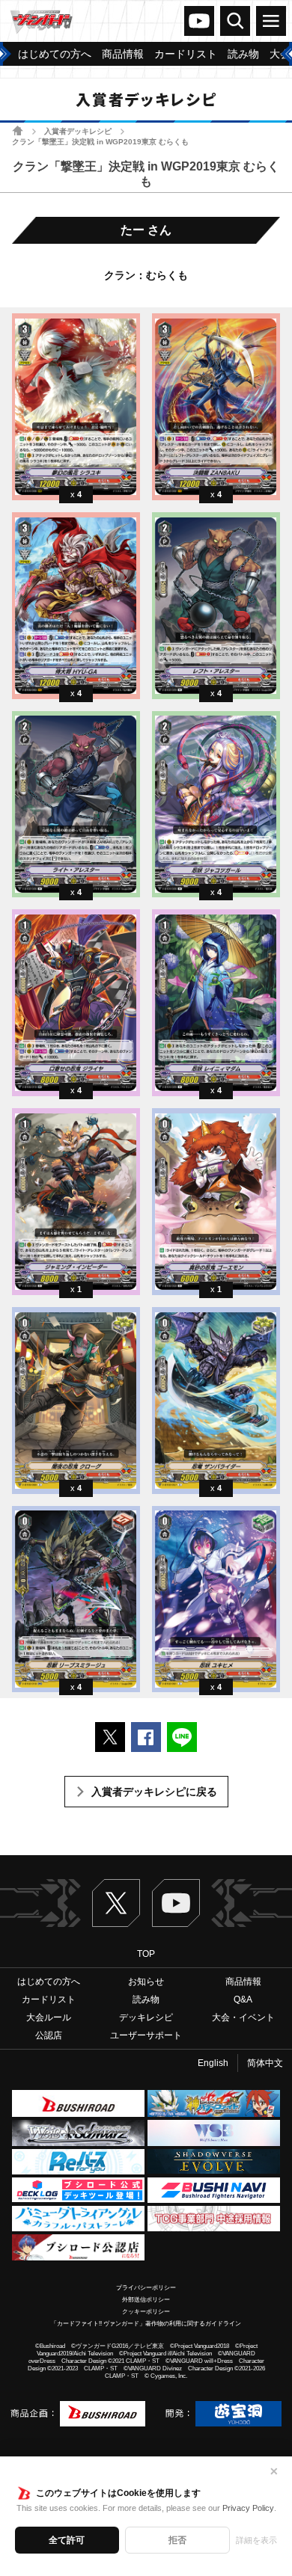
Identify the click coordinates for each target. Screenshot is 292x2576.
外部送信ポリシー (146, 2300)
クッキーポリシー (146, 2312)
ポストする (110, 1737)
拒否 (177, 2540)
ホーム (18, 130)
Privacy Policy (248, 2508)
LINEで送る (182, 1737)
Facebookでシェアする (146, 1737)
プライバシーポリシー (146, 2288)
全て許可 (67, 2540)
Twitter (116, 1903)
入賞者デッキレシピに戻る (154, 1792)
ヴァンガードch (199, 21)
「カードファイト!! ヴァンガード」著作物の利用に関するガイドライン (146, 2324)
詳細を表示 (256, 2540)
